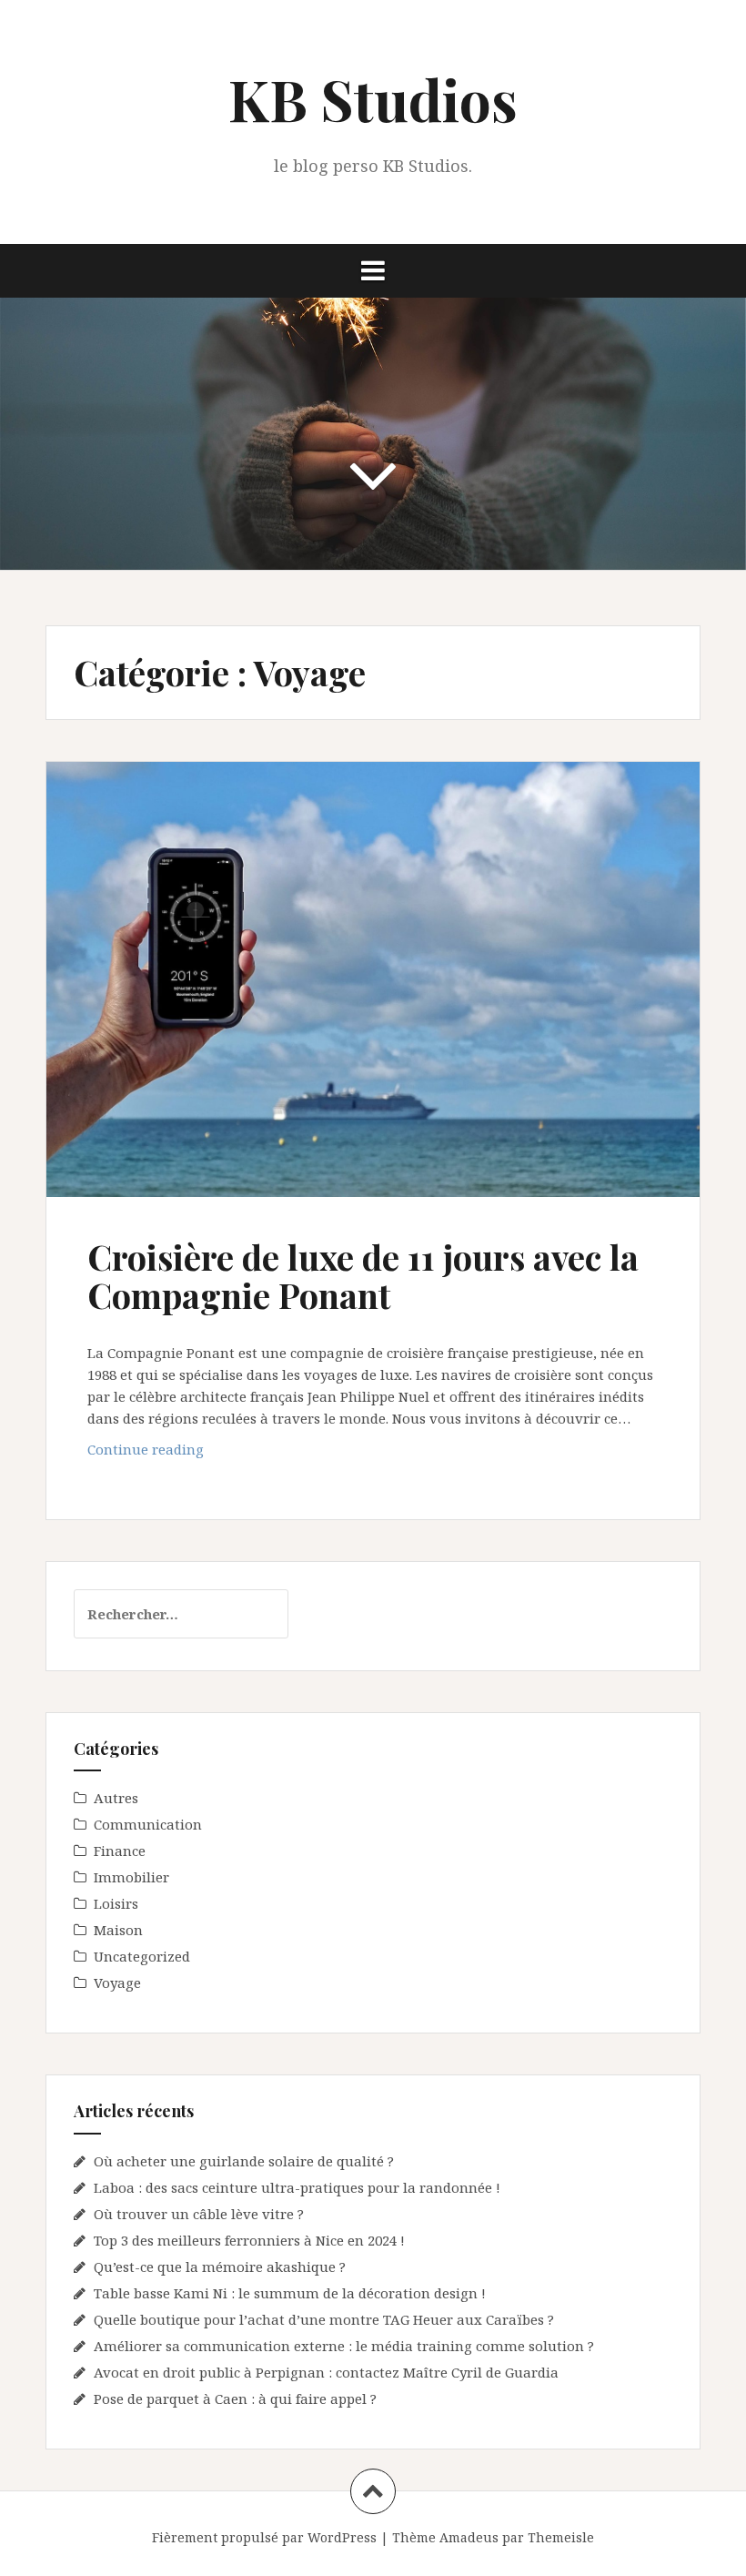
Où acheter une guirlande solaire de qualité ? (244, 2161)
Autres (116, 1798)
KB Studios (373, 99)
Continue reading (183, 1454)
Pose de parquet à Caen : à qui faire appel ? (235, 2399)
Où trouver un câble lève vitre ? (199, 2214)
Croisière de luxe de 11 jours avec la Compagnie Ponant (363, 1276)
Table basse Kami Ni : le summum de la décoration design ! (290, 2293)
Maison (118, 1930)
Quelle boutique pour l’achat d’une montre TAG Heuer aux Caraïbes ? (324, 2319)
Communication (148, 1824)
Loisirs (116, 1903)
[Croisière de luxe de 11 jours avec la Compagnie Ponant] (372, 986)
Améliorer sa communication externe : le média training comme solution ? (344, 2346)
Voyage (117, 1983)
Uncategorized (142, 1956)
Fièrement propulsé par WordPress (264, 2537)
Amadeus (469, 2537)
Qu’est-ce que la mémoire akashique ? (220, 2267)
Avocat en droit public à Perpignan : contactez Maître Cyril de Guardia (326, 2372)
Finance (120, 1851)
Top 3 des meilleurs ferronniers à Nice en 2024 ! (249, 2240)
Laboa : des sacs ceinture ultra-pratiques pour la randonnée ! (297, 2187)
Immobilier (131, 1877)
